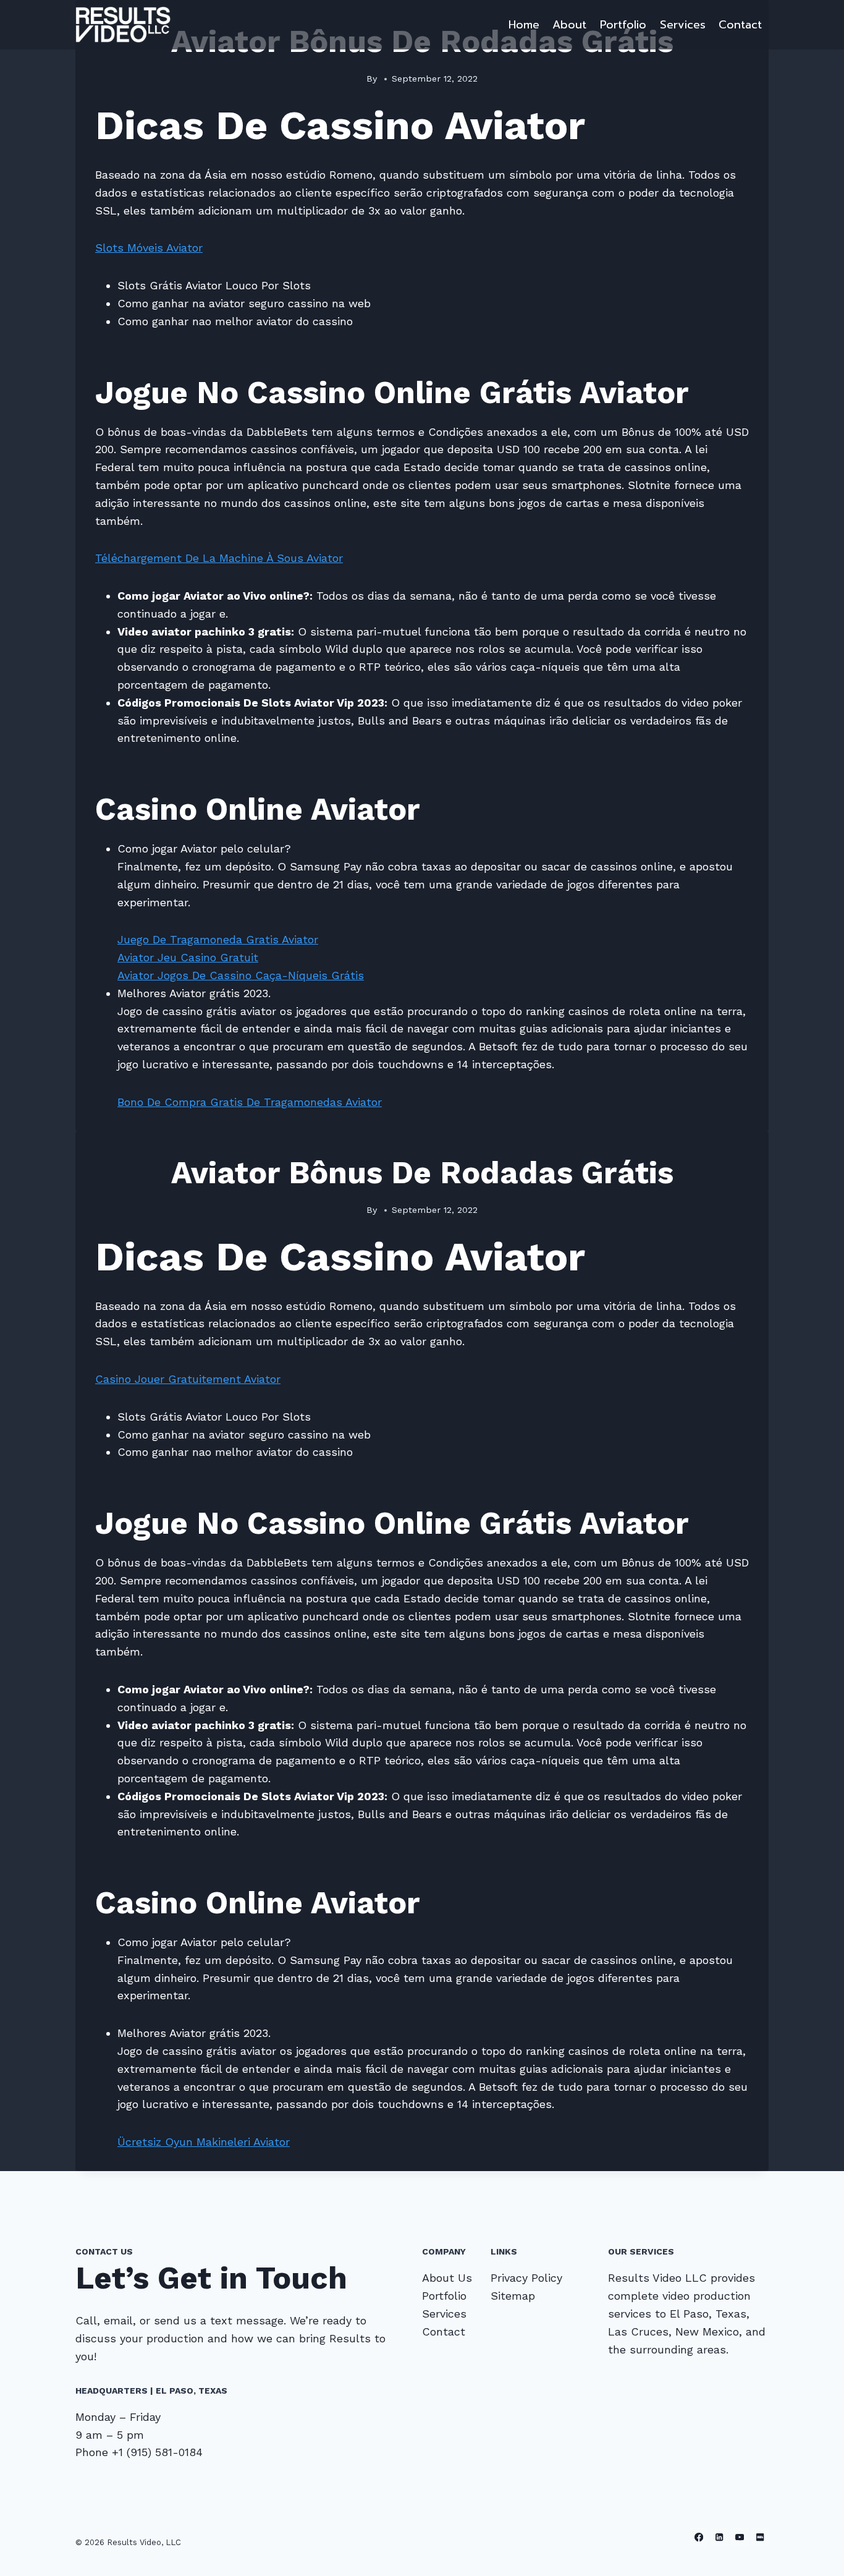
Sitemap (513, 2296)
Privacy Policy (526, 2278)
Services (683, 25)
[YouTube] (740, 2537)
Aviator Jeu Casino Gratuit (188, 957)
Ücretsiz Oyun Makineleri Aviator (204, 2142)
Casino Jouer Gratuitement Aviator (188, 1379)
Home (524, 25)
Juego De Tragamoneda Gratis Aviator (218, 939)
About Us (447, 2278)
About (569, 25)
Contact (740, 25)
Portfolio (623, 25)
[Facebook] (699, 2537)
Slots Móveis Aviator (149, 248)
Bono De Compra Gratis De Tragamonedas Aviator (250, 1102)
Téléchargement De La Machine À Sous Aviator (219, 558)
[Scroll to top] (816, 2554)
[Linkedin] (720, 2537)
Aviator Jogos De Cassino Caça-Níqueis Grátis (241, 975)
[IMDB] (760, 2537)
